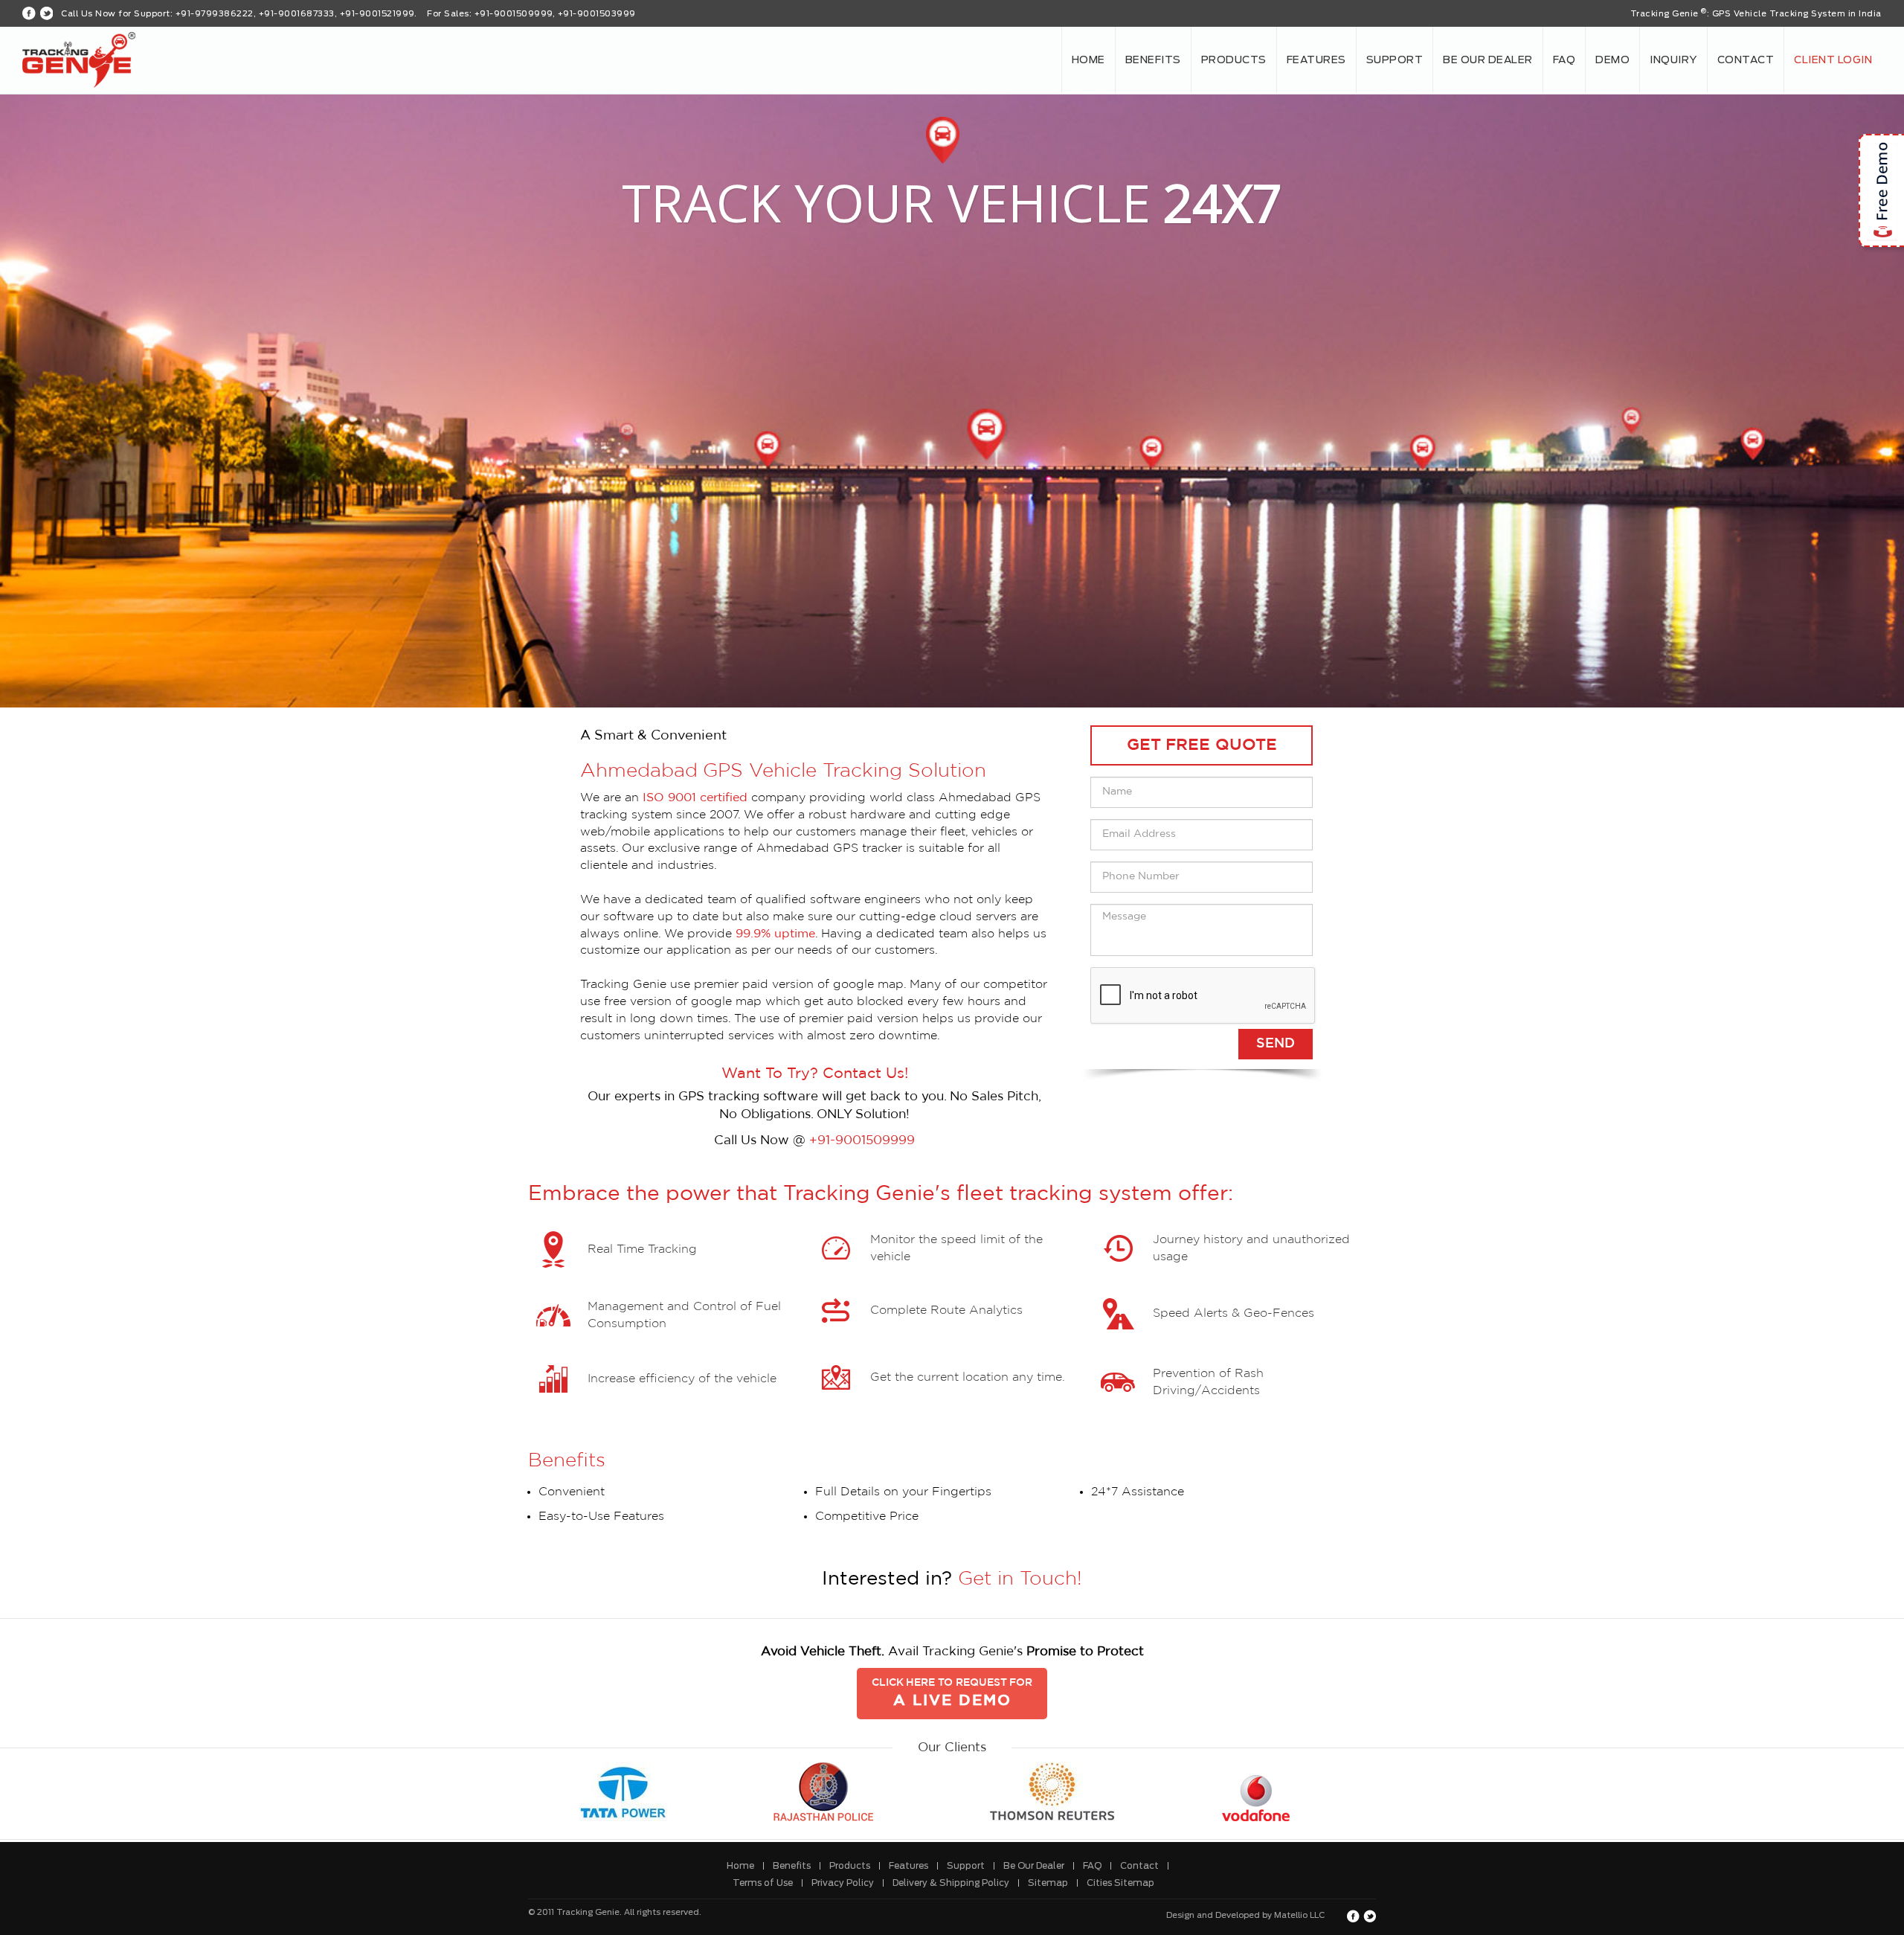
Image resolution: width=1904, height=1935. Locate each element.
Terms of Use (763, 1883)
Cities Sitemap (1120, 1883)
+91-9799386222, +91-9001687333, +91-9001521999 (295, 14)
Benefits (1153, 60)
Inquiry (1673, 60)
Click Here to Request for (952, 1693)
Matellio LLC (1299, 1915)
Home (1088, 60)
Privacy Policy (843, 1883)
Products (1234, 60)
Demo (1612, 60)
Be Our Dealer (1034, 1866)
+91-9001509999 (862, 1140)
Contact (1746, 60)
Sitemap (1048, 1883)
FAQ (1564, 60)
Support (1395, 60)
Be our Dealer (1488, 60)
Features (1316, 60)
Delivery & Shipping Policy (951, 1883)
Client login (1833, 60)
